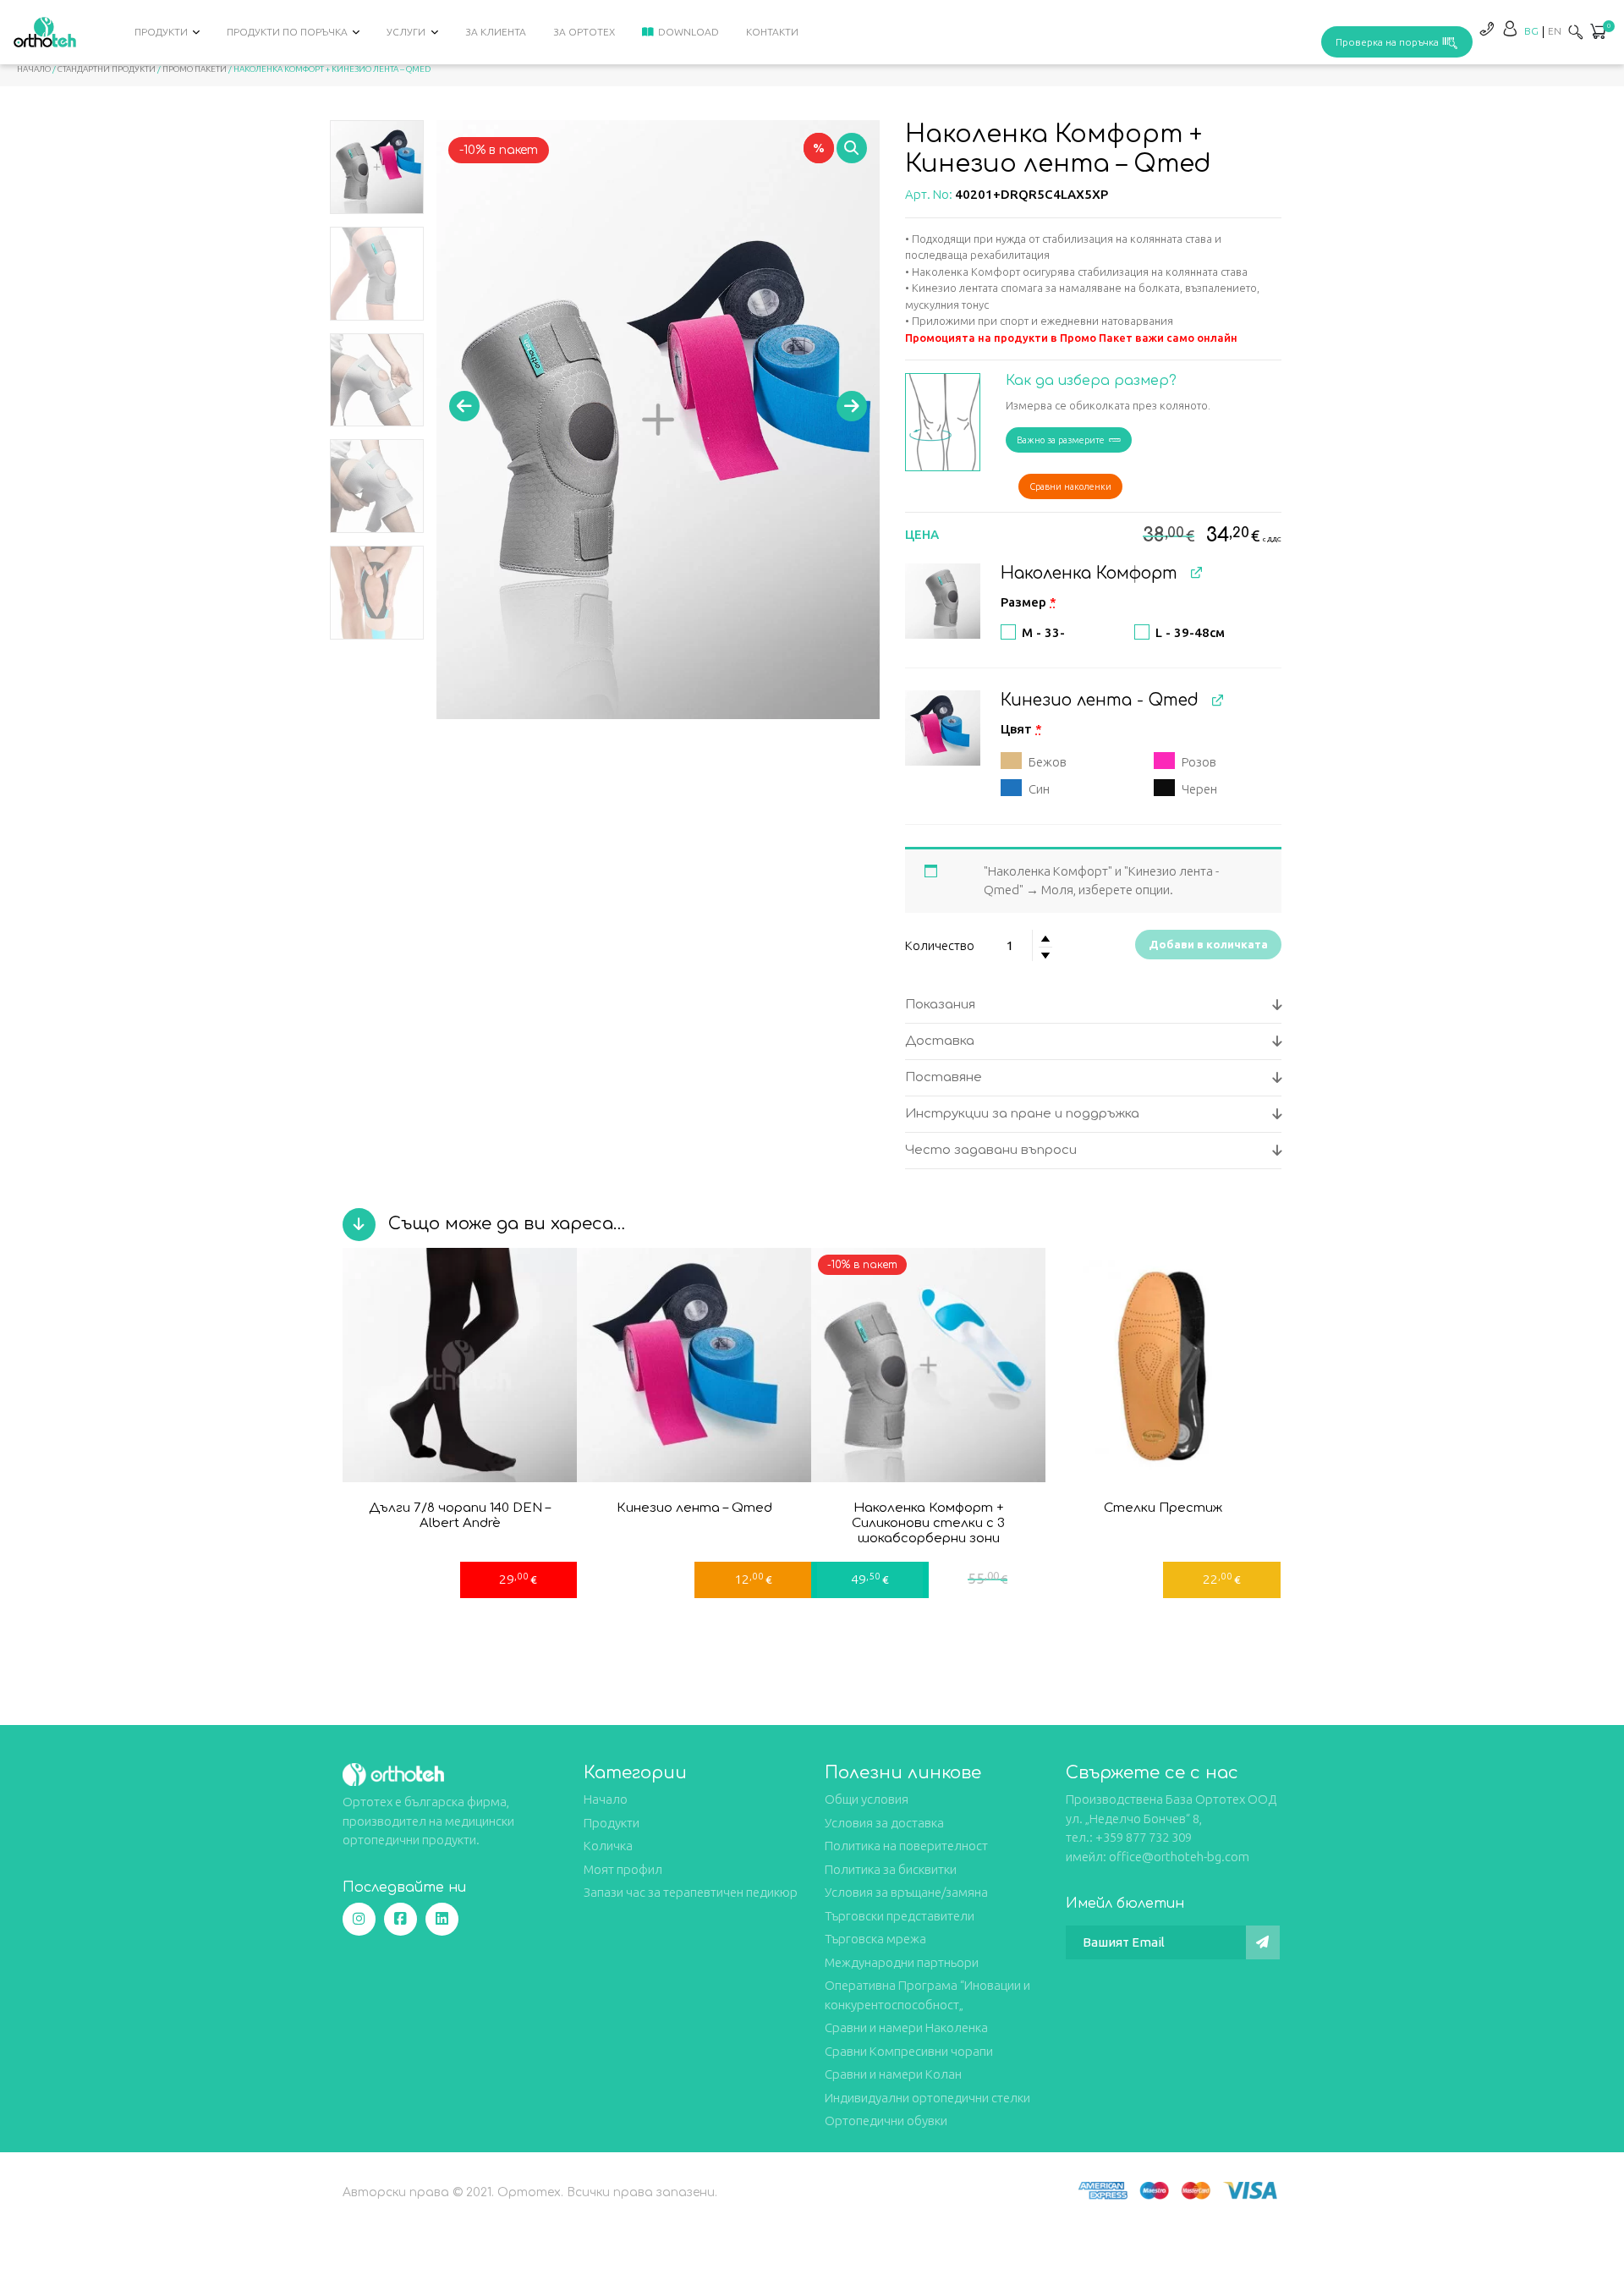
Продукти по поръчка (287, 32)
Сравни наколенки (1070, 486)
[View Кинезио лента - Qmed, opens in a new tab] (1218, 699)
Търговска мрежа (875, 1939)
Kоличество (940, 945)
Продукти (161, 32)
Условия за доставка (884, 1823)
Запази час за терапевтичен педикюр (691, 1892)
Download (689, 32)
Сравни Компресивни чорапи (909, 2051)
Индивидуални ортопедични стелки (927, 2098)
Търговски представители (900, 1916)
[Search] (1576, 32)
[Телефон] (1486, 28)
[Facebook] (401, 1919)
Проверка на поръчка (1387, 42)
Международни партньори (902, 1962)
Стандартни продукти (107, 69)
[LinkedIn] (442, 1919)
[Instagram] (359, 1919)
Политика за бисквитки (891, 1869)
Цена (922, 534)
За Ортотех (584, 32)
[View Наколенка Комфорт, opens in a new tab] (1196, 572)
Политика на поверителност (906, 1846)
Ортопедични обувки (886, 2121)
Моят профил (623, 1869)
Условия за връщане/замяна (906, 1892)
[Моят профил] (1510, 28)
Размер (1029, 602)
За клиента (496, 32)
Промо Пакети (195, 69)
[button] (1598, 33)
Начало (34, 69)
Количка (608, 1846)
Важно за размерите (1061, 440)
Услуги (406, 32)
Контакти (772, 32)
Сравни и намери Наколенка (906, 2027)
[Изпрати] (1263, 1942)
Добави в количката (1208, 944)
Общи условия (867, 1799)
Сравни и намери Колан (893, 2074)
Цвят (1021, 729)
